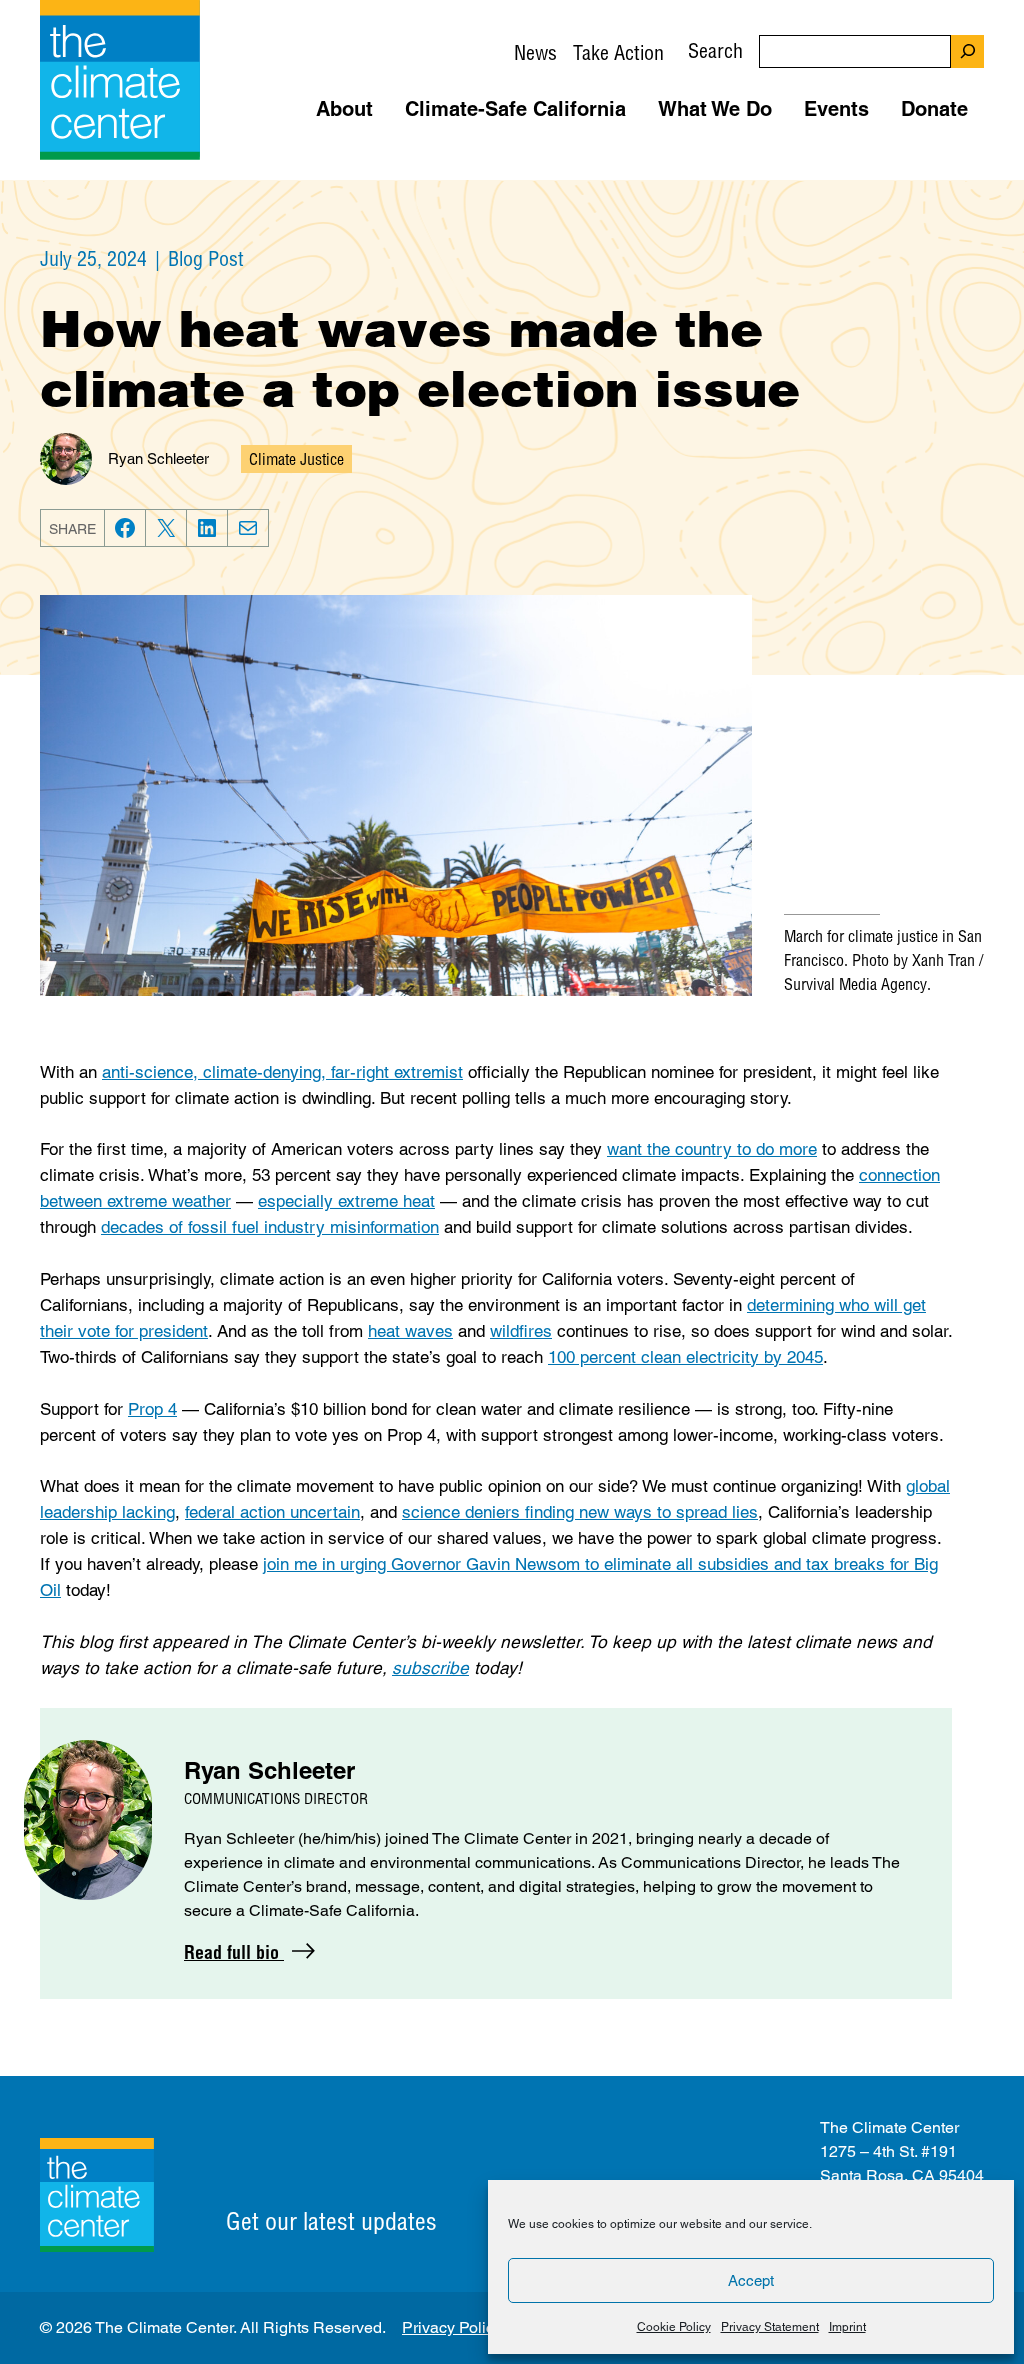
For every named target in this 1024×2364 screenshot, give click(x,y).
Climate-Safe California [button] (515, 109)
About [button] (344, 109)
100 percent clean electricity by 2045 (685, 1357)
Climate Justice (296, 459)
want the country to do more (712, 1149)
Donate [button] (934, 109)
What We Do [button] (715, 109)
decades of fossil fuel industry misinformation (270, 1227)
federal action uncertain (272, 1512)
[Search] (967, 51)
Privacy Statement (770, 2327)
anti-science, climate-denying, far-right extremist (282, 1072)
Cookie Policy (674, 2327)
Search (715, 50)
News (535, 52)
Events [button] (836, 109)
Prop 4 (152, 1409)
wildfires (521, 1331)
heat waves (410, 1331)
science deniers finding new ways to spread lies (580, 1512)
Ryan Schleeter (158, 458)
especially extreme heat (346, 1201)
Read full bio (234, 1952)
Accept (751, 2280)
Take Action (618, 52)
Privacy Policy (452, 2327)
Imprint (847, 2327)
